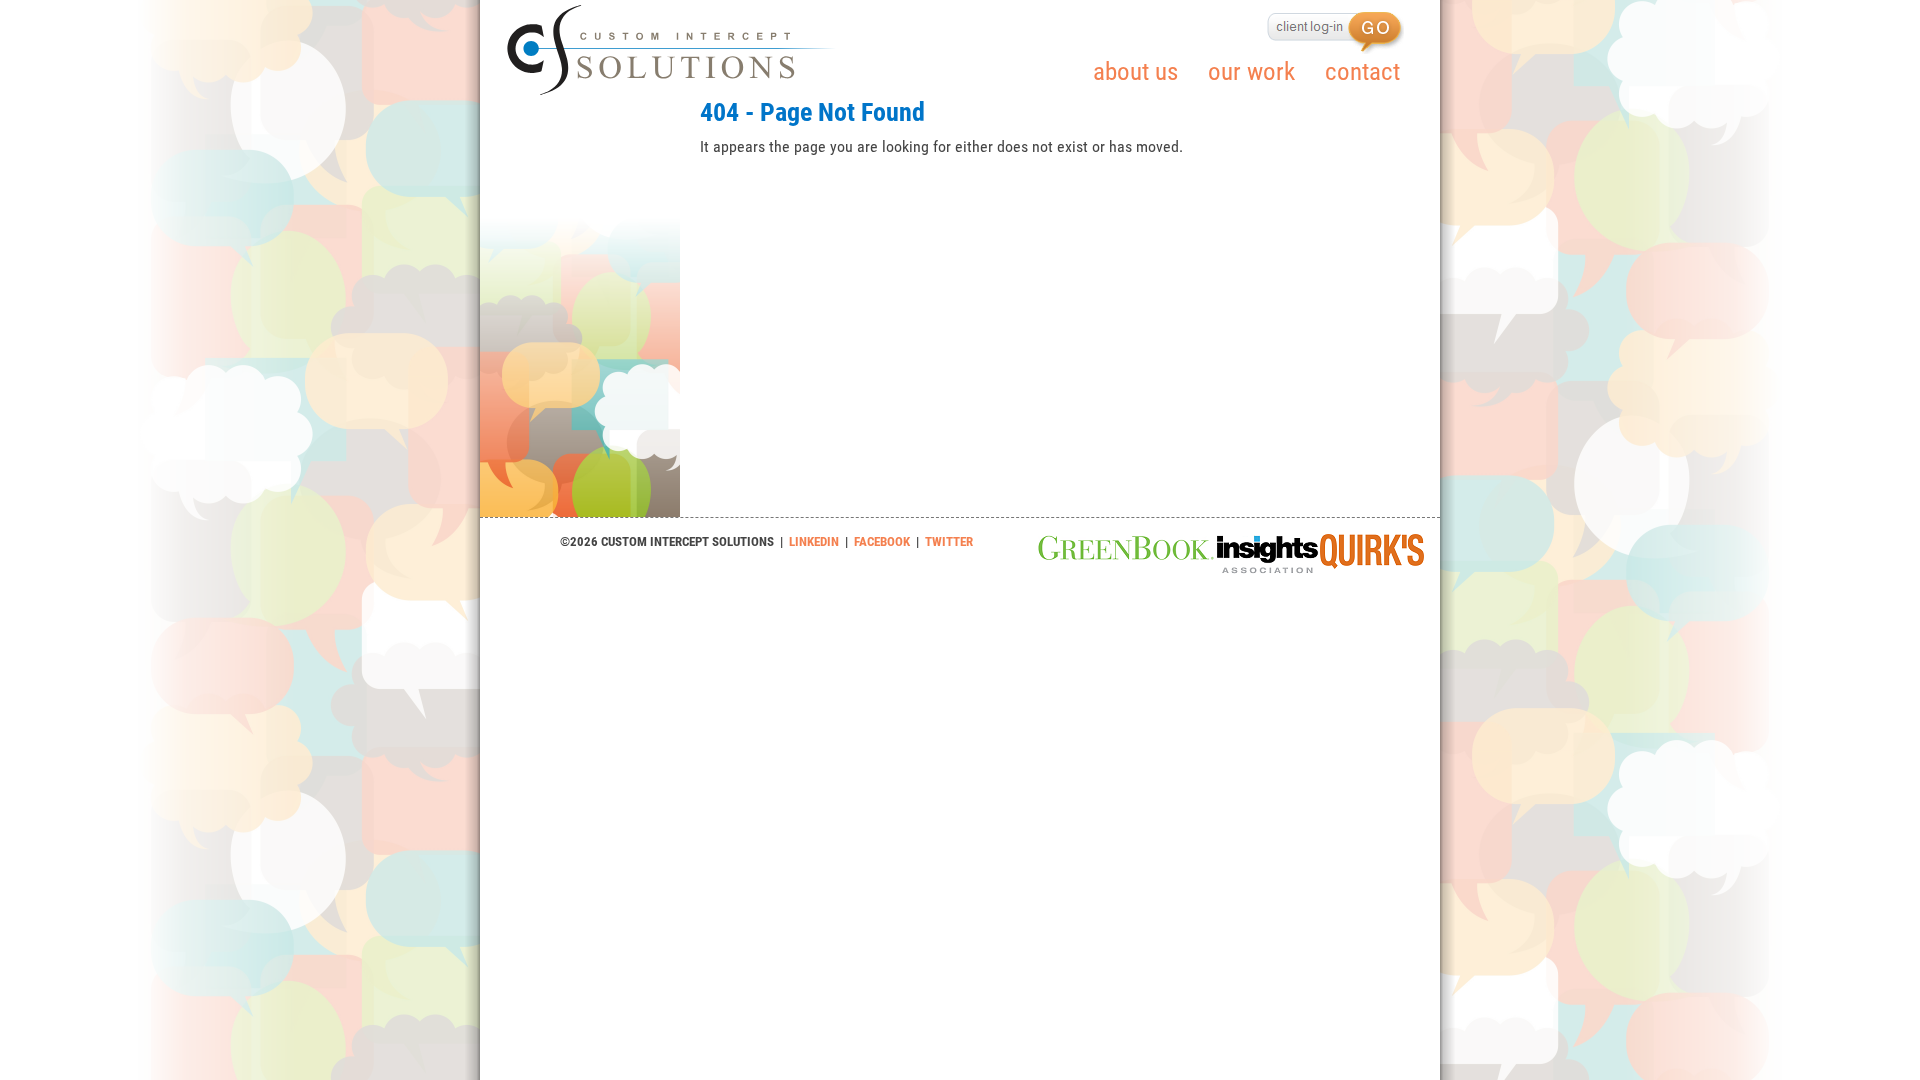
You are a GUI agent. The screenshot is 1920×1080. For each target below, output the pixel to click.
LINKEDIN (814, 541)
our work (1251, 71)
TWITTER (949, 541)
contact (1362, 71)
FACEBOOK (882, 541)
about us (1135, 71)
